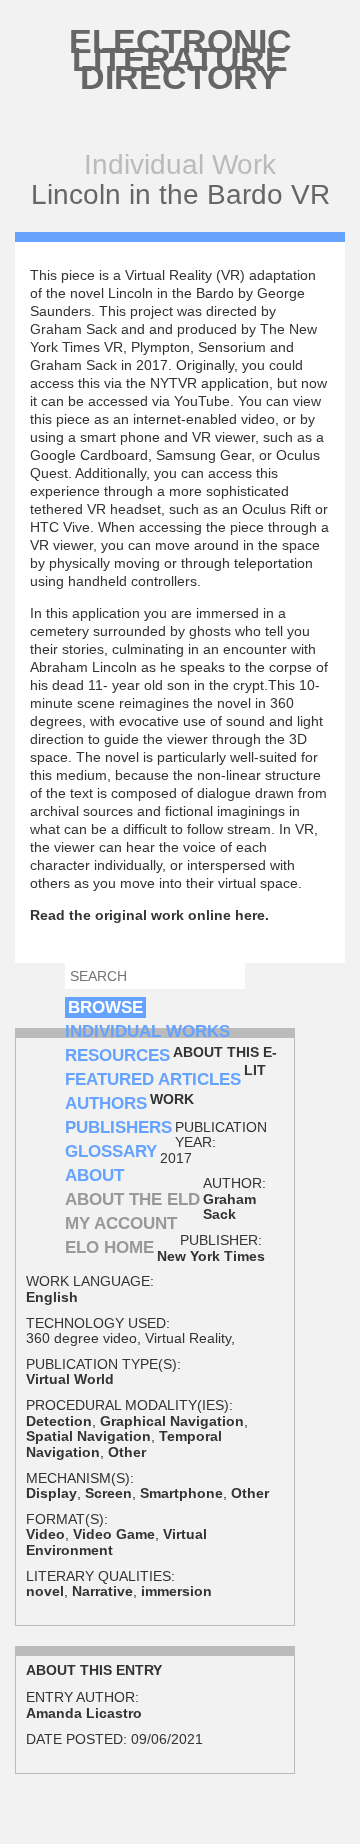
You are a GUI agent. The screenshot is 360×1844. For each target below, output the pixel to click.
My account (121, 1223)
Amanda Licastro (84, 1713)
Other (127, 1452)
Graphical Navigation (172, 1421)
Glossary (111, 1151)
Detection (59, 1421)
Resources (117, 1055)
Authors (106, 1103)
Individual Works (147, 1031)
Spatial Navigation (88, 1436)
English (52, 1297)
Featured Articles (153, 1079)
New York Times (211, 1256)
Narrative (102, 1591)
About (94, 1175)
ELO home (109, 1247)
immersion (176, 1591)
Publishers (118, 1127)
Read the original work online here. (149, 915)
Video (45, 1534)
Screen (108, 1493)
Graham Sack (229, 1206)
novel (45, 1591)
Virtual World (70, 1379)
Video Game (114, 1534)
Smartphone (181, 1493)
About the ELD (132, 1199)
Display (51, 1493)
